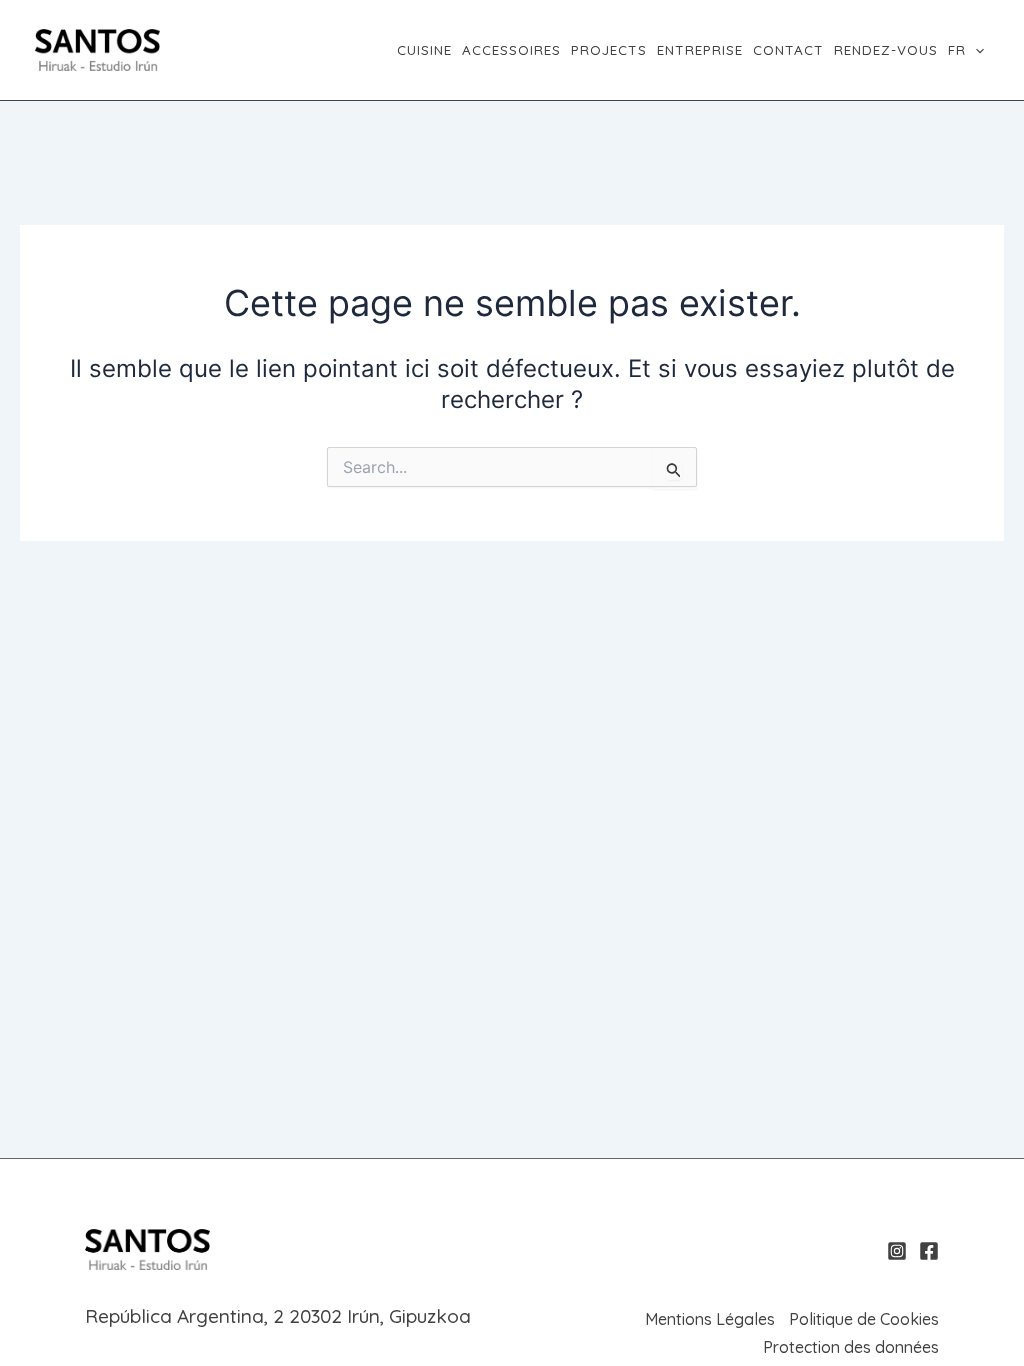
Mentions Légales (710, 1319)
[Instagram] (897, 1251)
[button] (975, 50)
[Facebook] (929, 1251)
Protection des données (851, 1347)
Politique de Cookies (864, 1319)
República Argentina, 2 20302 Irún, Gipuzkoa (278, 1316)
